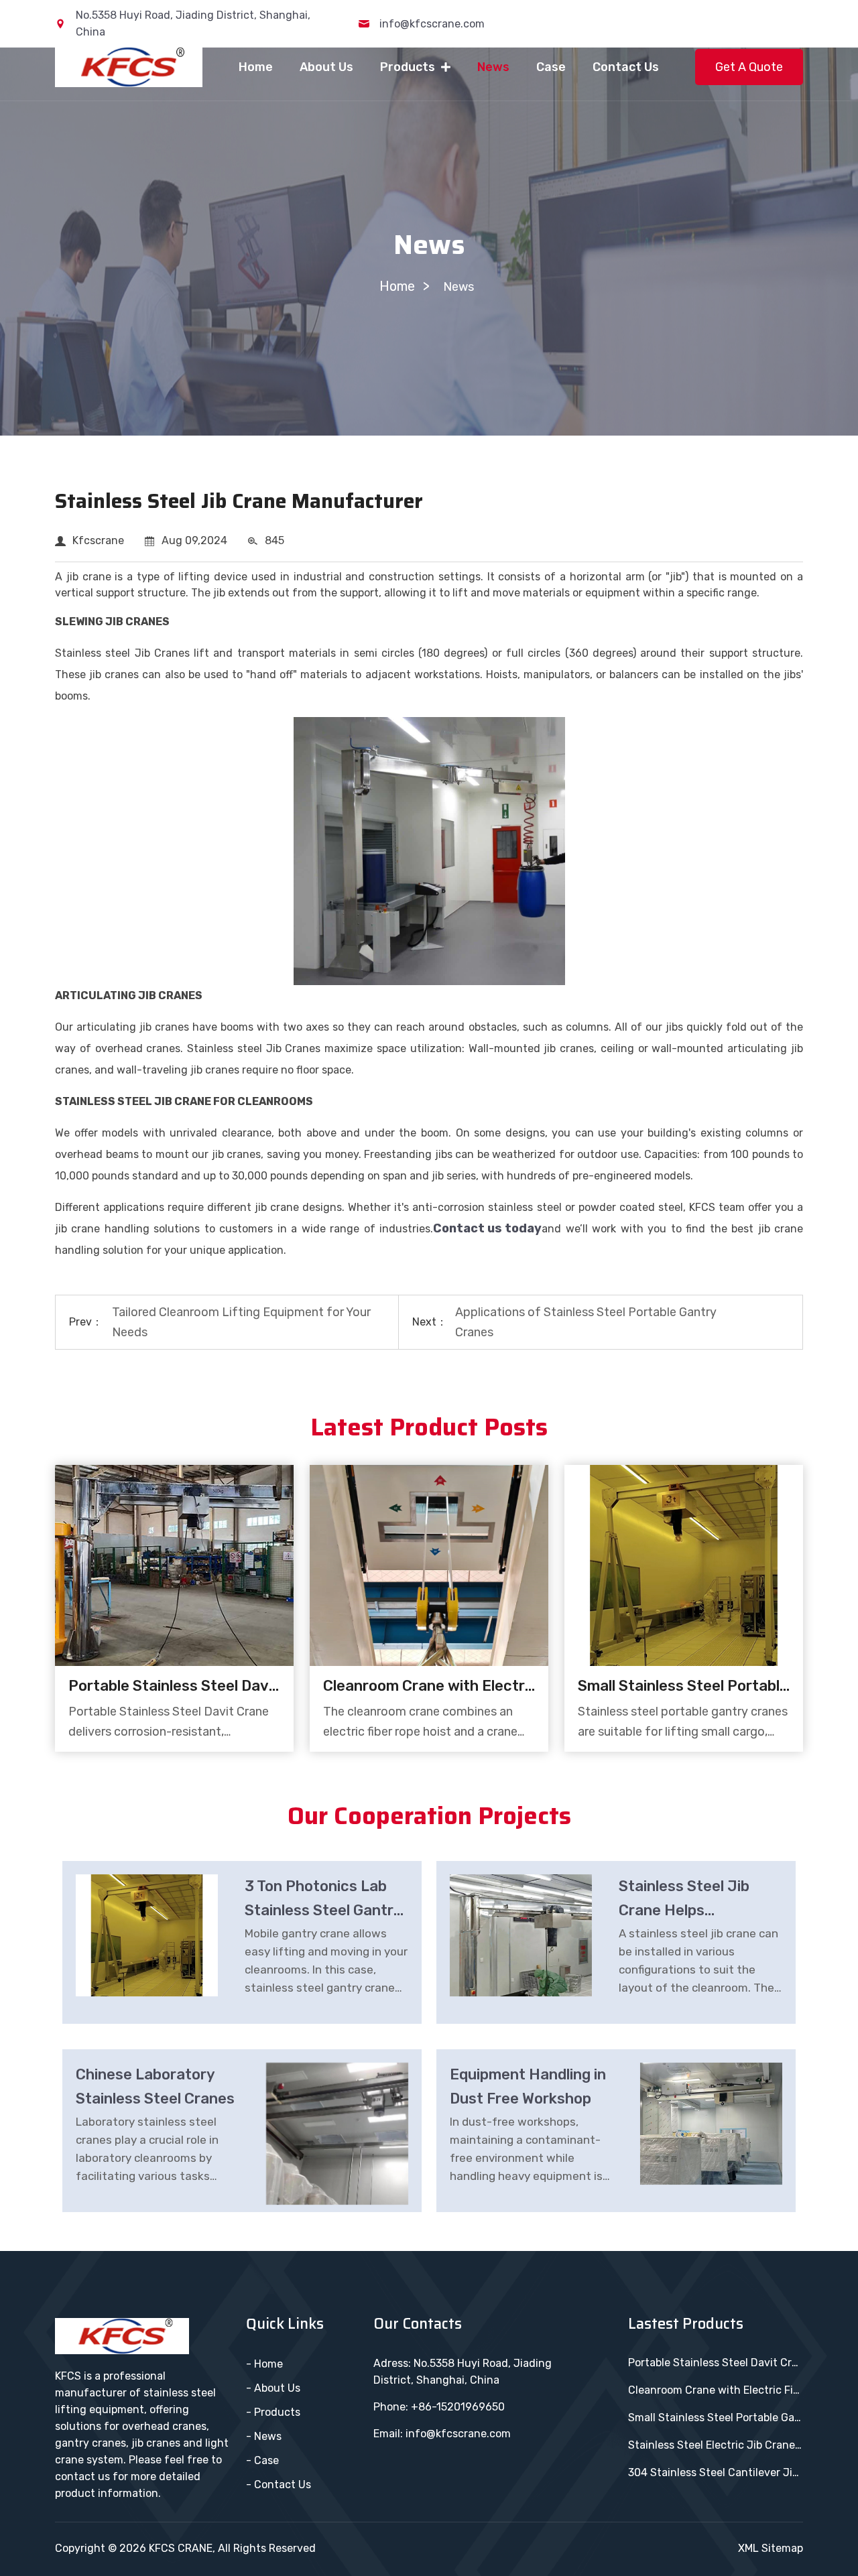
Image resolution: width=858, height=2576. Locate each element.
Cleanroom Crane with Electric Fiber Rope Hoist (429, 1686)
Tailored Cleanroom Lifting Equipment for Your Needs (241, 1322)
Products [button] (409, 67)
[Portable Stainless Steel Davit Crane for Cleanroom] (174, 1565)
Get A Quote (749, 67)
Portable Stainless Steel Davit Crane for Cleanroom (174, 1686)
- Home (264, 2364)
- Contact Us (279, 2485)
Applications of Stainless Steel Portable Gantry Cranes (586, 1322)
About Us (326, 67)
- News (264, 2436)
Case (551, 67)
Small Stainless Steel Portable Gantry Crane (684, 1686)
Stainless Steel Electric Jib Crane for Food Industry (716, 2445)
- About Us (273, 2388)
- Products (273, 2412)
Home (256, 67)
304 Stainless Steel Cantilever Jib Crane (716, 2472)
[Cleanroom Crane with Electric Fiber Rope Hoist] (429, 1565)
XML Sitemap (771, 2548)
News (493, 67)
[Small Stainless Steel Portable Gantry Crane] (684, 1565)
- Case (262, 2460)
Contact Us (626, 67)
